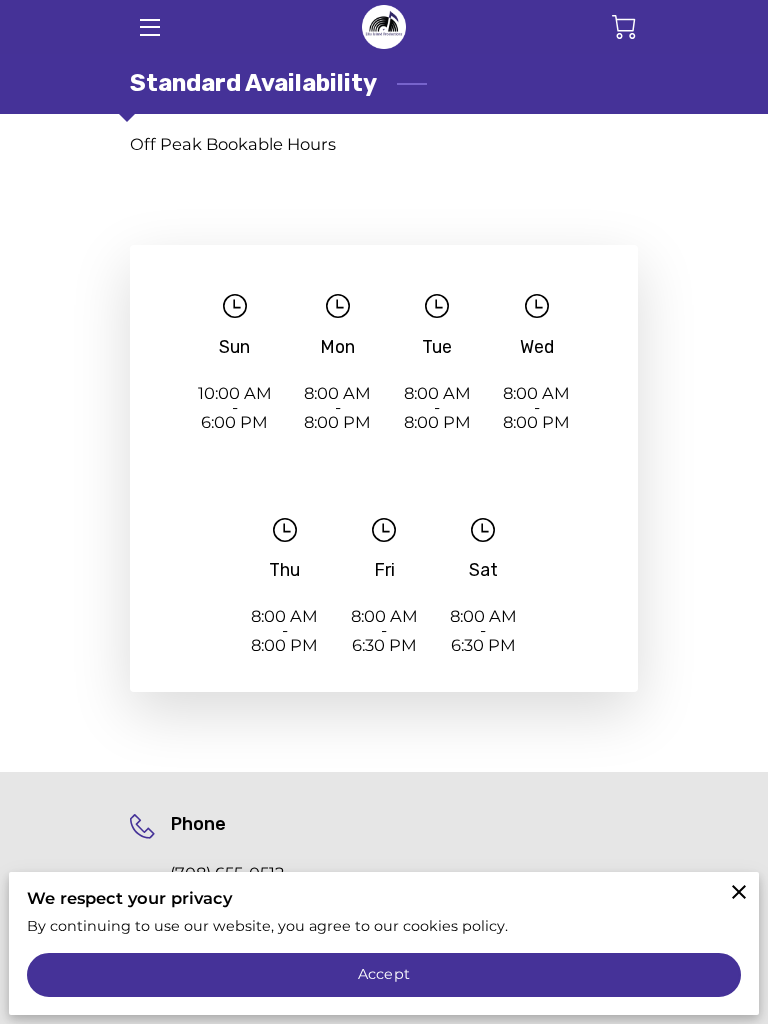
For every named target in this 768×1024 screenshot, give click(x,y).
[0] (624, 27)
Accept (384, 974)
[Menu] (148, 27)
